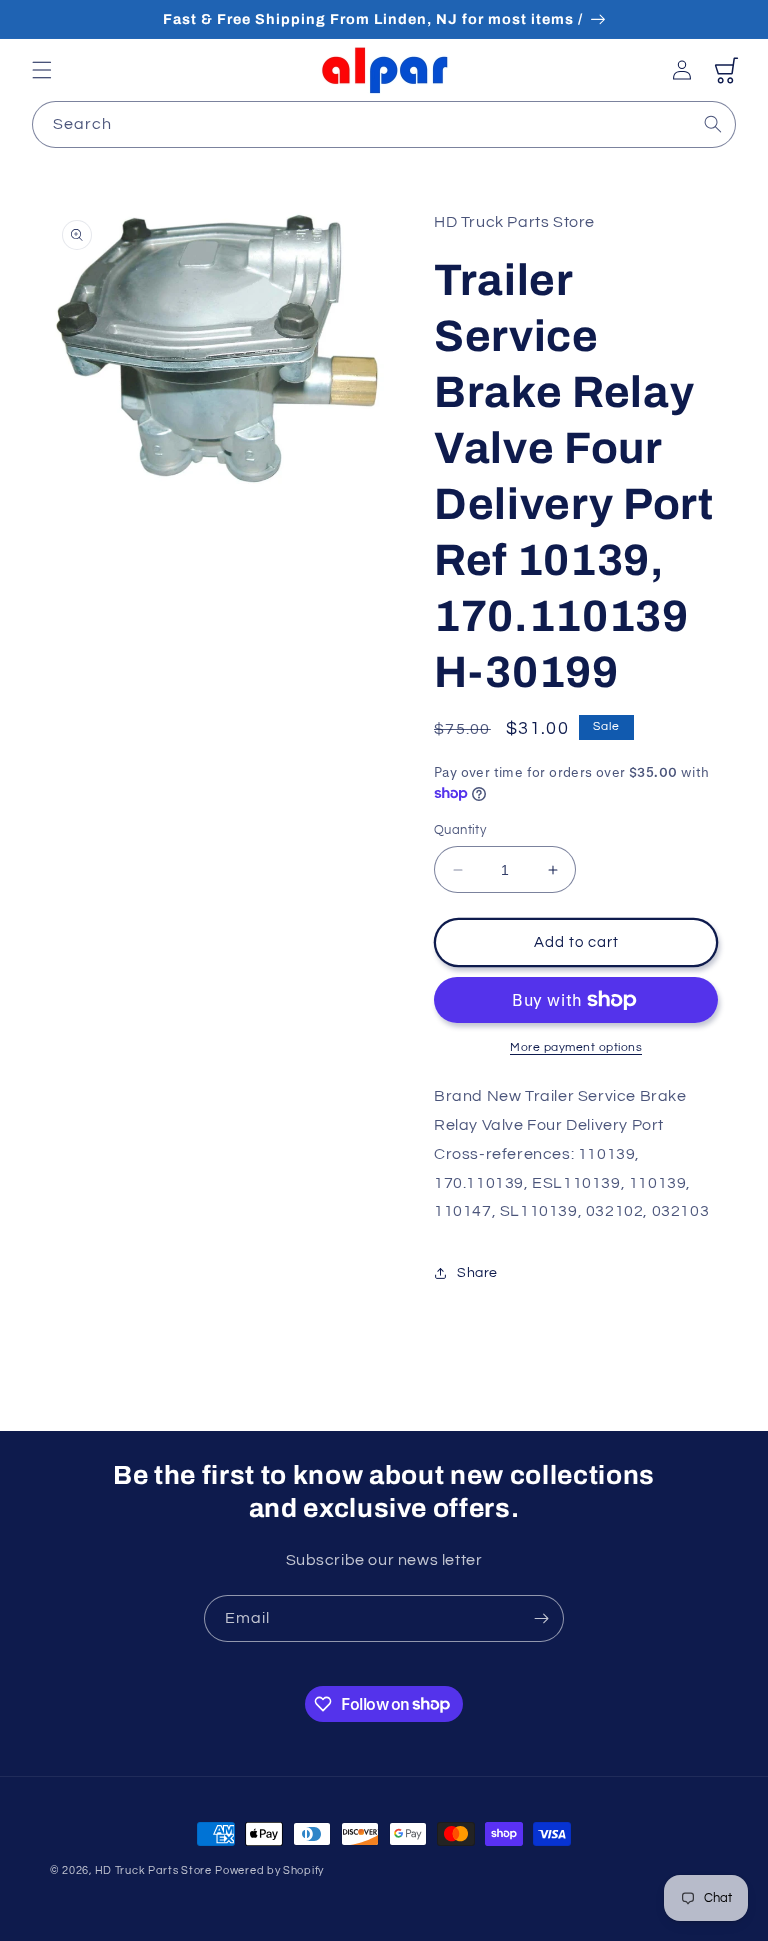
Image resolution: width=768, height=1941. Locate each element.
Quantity (460, 830)
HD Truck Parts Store (153, 1870)
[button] (42, 70)
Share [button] (477, 1273)
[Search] (713, 124)
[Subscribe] (541, 1618)
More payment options (576, 1047)
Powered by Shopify (269, 1870)
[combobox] (384, 124)
